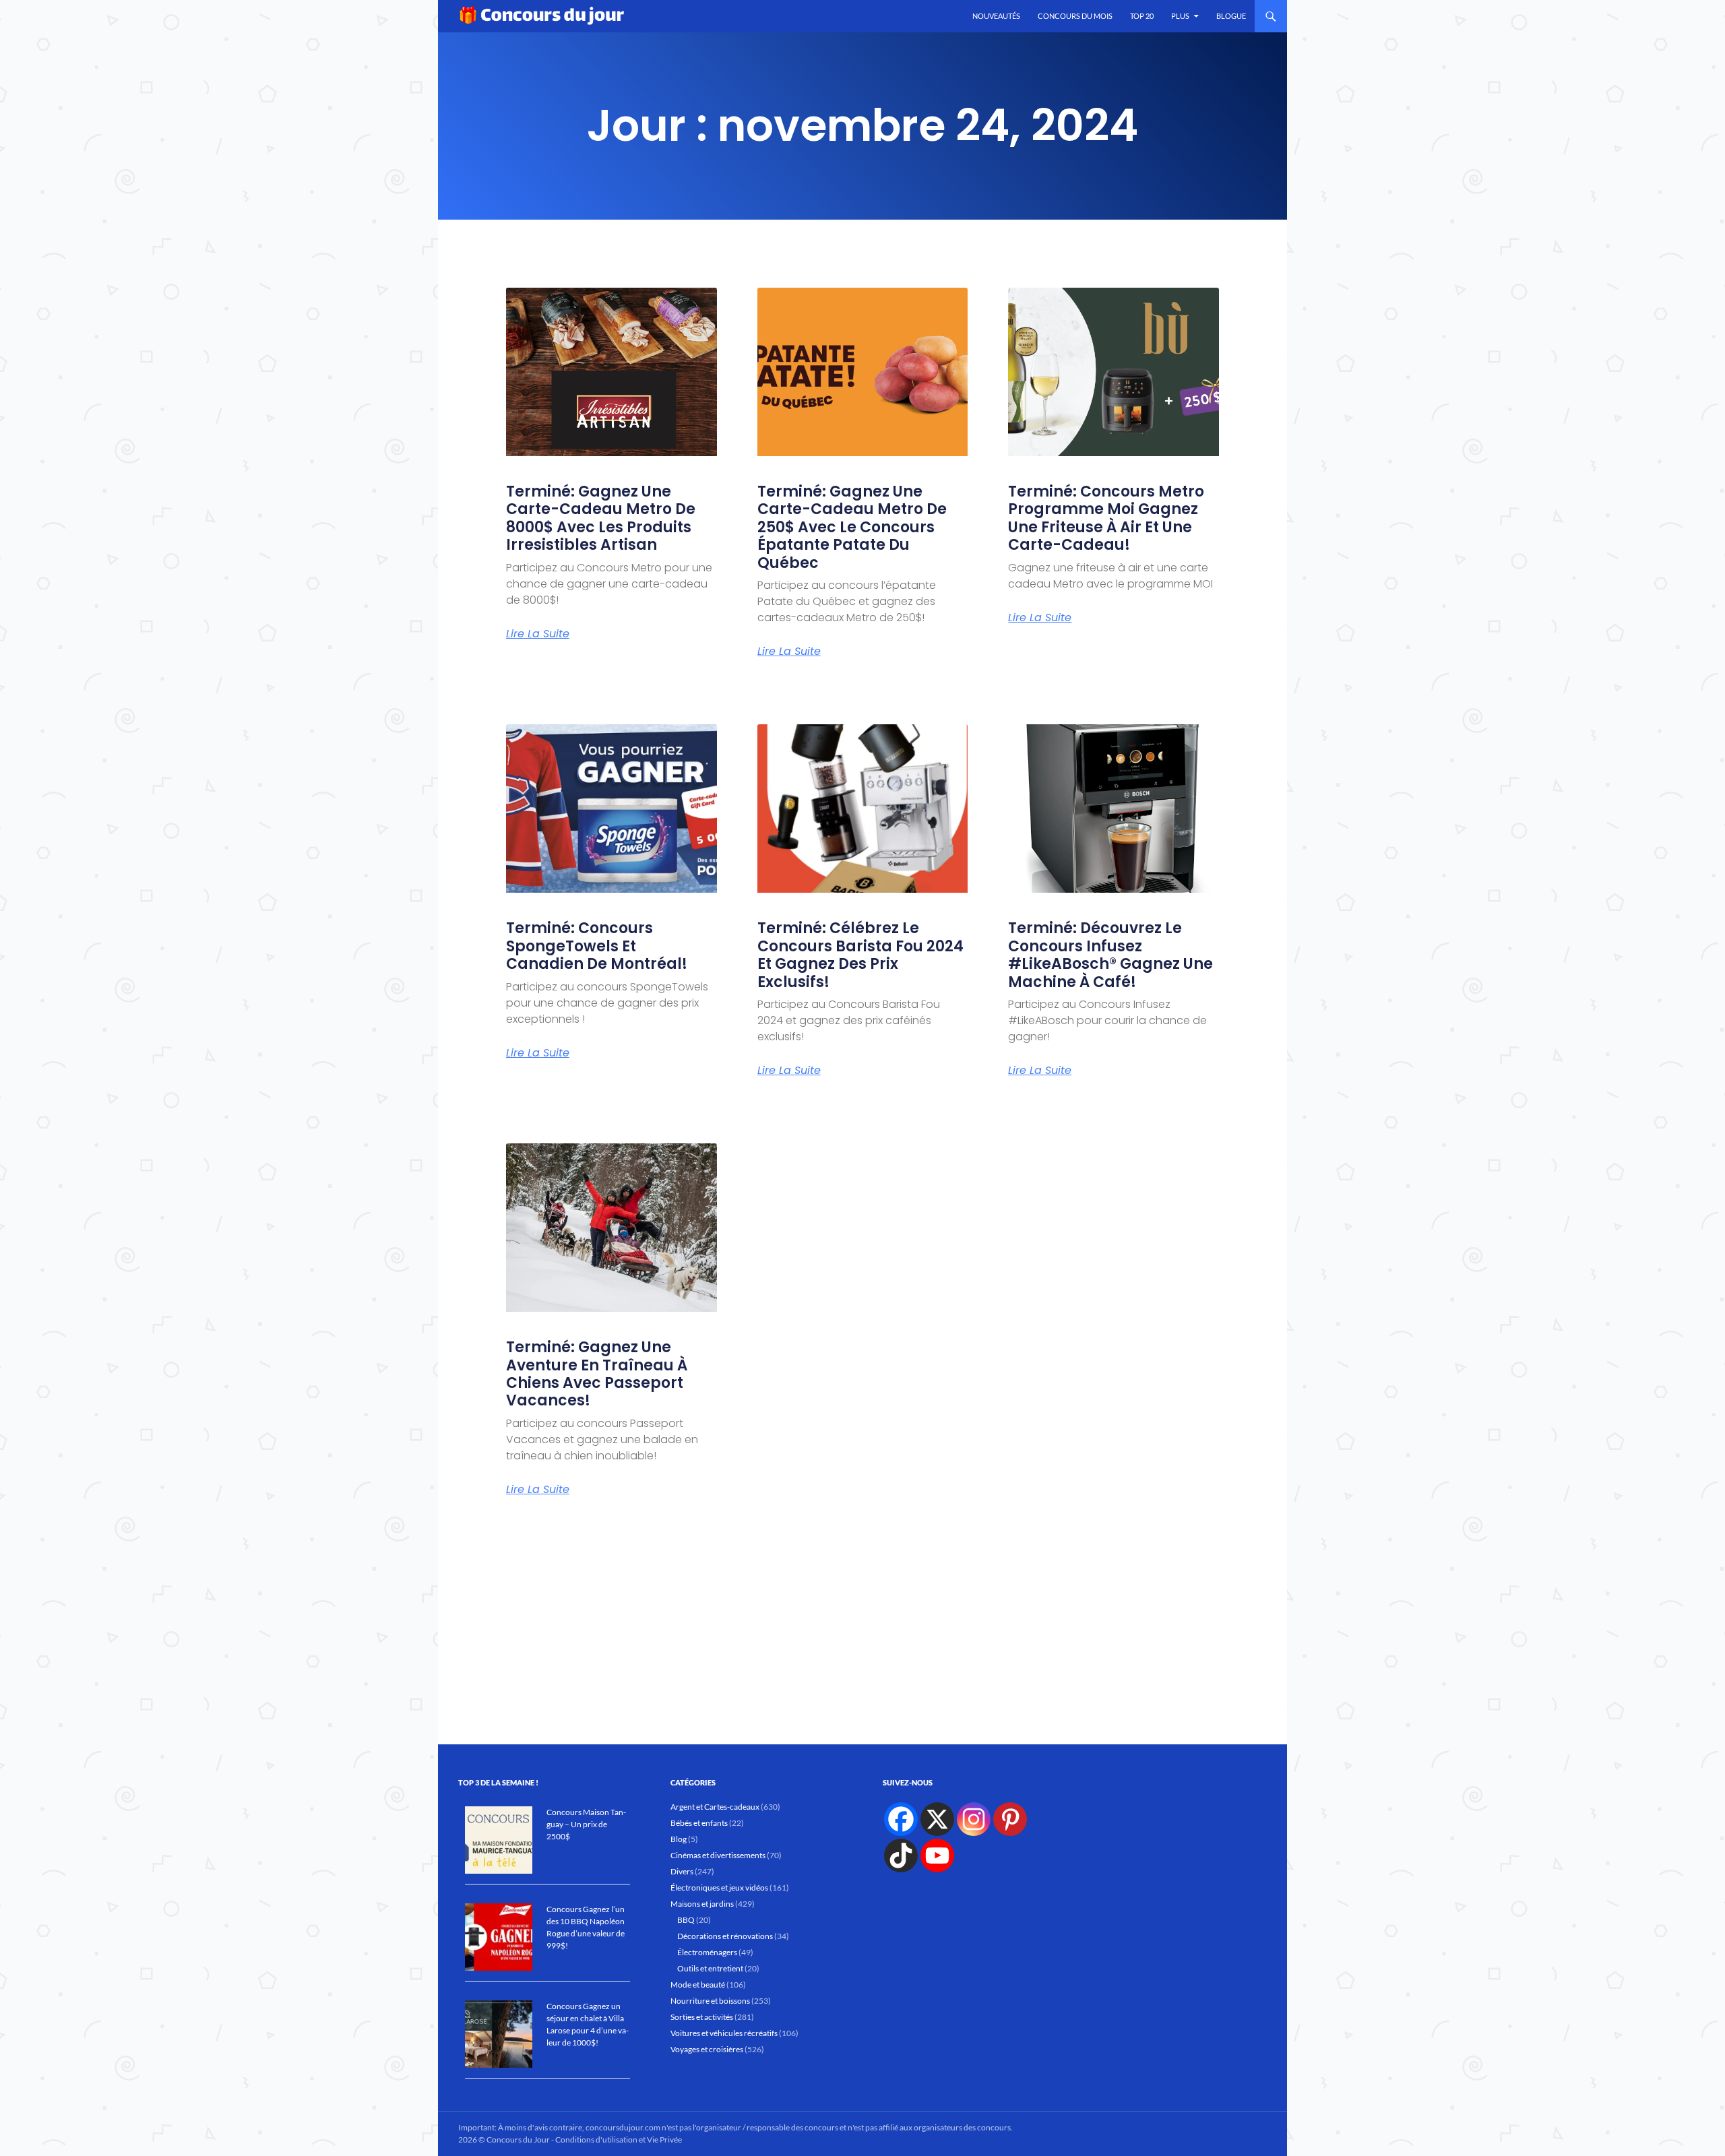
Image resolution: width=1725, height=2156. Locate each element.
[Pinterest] (1010, 1819)
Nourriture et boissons (710, 2001)
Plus (1180, 16)
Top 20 (1142, 16)
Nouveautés (996, 16)
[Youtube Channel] (937, 1856)
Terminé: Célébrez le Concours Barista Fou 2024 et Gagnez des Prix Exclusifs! (860, 955)
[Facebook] (901, 1819)
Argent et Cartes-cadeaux (715, 1807)
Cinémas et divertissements (718, 1855)
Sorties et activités (702, 2017)
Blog (679, 1839)
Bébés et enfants (699, 1823)
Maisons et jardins (702, 1904)
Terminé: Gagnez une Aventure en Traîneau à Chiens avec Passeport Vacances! (597, 1374)
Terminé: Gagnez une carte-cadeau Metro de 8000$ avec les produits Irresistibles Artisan (601, 518)
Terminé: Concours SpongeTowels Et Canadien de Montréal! (597, 946)
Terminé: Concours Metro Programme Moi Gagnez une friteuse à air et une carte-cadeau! (1106, 518)
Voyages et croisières (707, 2049)
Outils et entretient (710, 1968)
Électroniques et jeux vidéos (719, 1888)
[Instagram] (974, 1819)
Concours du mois (1075, 16)
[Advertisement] (863, 1630)
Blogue (1231, 16)
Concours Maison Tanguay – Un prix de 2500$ (586, 1824)
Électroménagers (707, 1952)
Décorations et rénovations (725, 1936)
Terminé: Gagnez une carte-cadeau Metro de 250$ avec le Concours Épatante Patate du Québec (852, 527)
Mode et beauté (698, 1985)
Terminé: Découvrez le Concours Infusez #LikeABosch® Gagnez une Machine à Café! (1110, 955)
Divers (682, 1871)
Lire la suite (538, 634)
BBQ (686, 1920)
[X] (937, 1819)
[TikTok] (901, 1856)
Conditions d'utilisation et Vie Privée (619, 2139)
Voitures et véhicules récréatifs (724, 2033)
